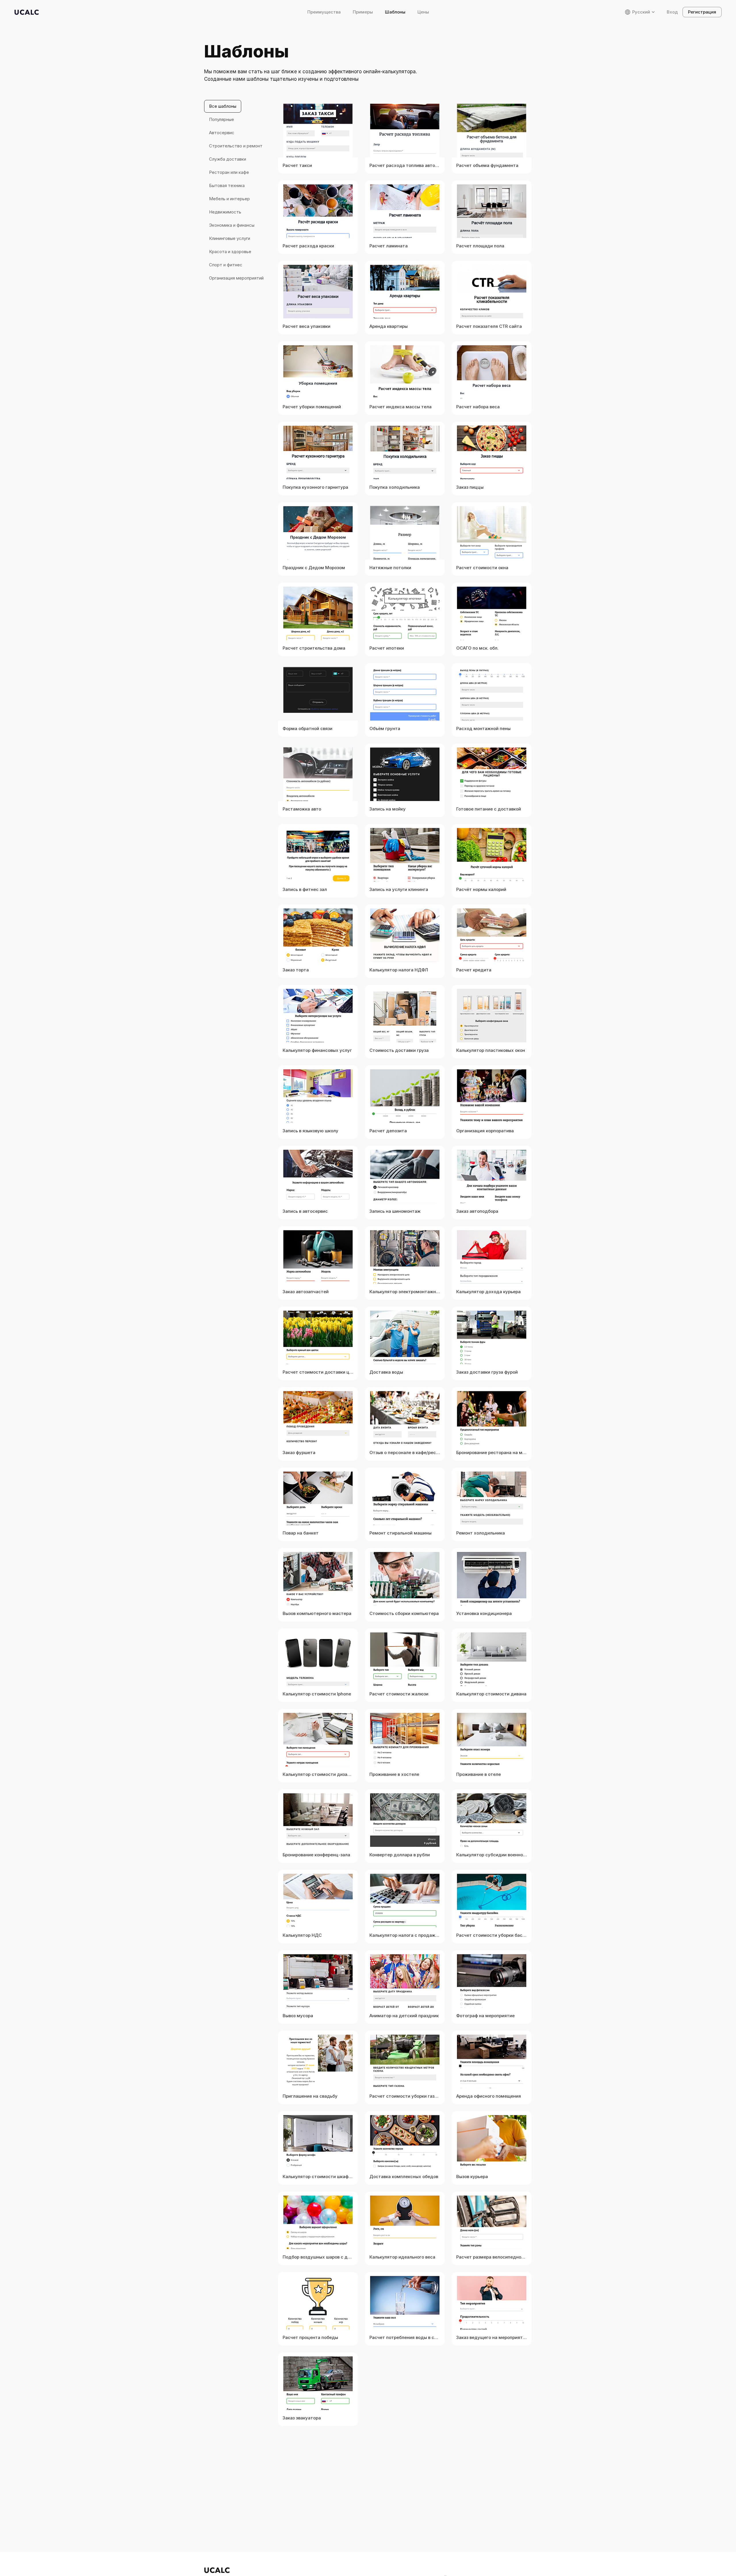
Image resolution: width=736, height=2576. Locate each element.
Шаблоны (395, 12)
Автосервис (222, 133)
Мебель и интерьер (229, 199)
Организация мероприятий (236, 278)
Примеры (363, 12)
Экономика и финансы (232, 225)
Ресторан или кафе (229, 172)
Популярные (222, 119)
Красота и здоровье (230, 252)
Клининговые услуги (230, 238)
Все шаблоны (223, 106)
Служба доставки (228, 159)
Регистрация (702, 12)
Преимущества (324, 12)
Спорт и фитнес (226, 265)
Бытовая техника (227, 185)
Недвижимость (225, 212)
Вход (672, 12)
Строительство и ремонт (236, 146)
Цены (423, 12)
